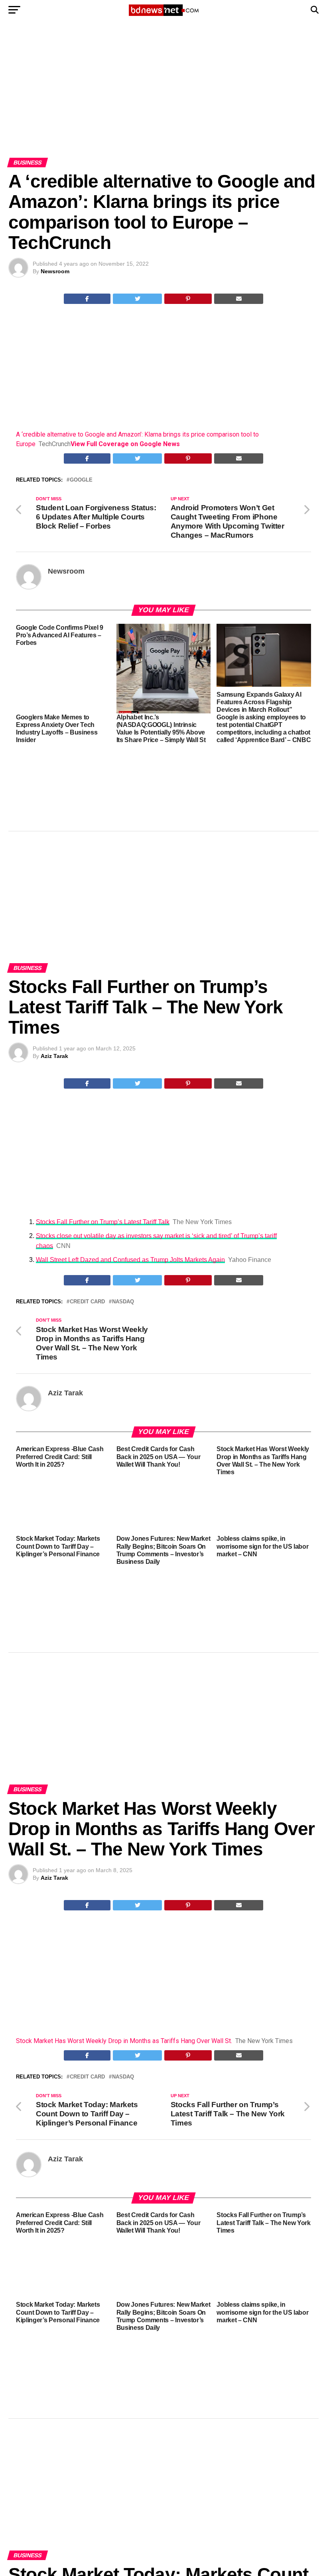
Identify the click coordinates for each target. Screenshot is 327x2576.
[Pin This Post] (188, 299)
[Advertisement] (163, 99)
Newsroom (55, 271)
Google (81, 480)
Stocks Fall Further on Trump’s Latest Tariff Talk (103, 1222)
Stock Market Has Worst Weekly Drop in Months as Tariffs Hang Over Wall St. (124, 2041)
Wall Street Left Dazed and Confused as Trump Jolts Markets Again (130, 1260)
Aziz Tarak (54, 1056)
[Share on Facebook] (87, 299)
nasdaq (123, 1302)
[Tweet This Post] (137, 299)
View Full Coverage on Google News (125, 444)
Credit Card (87, 1302)
